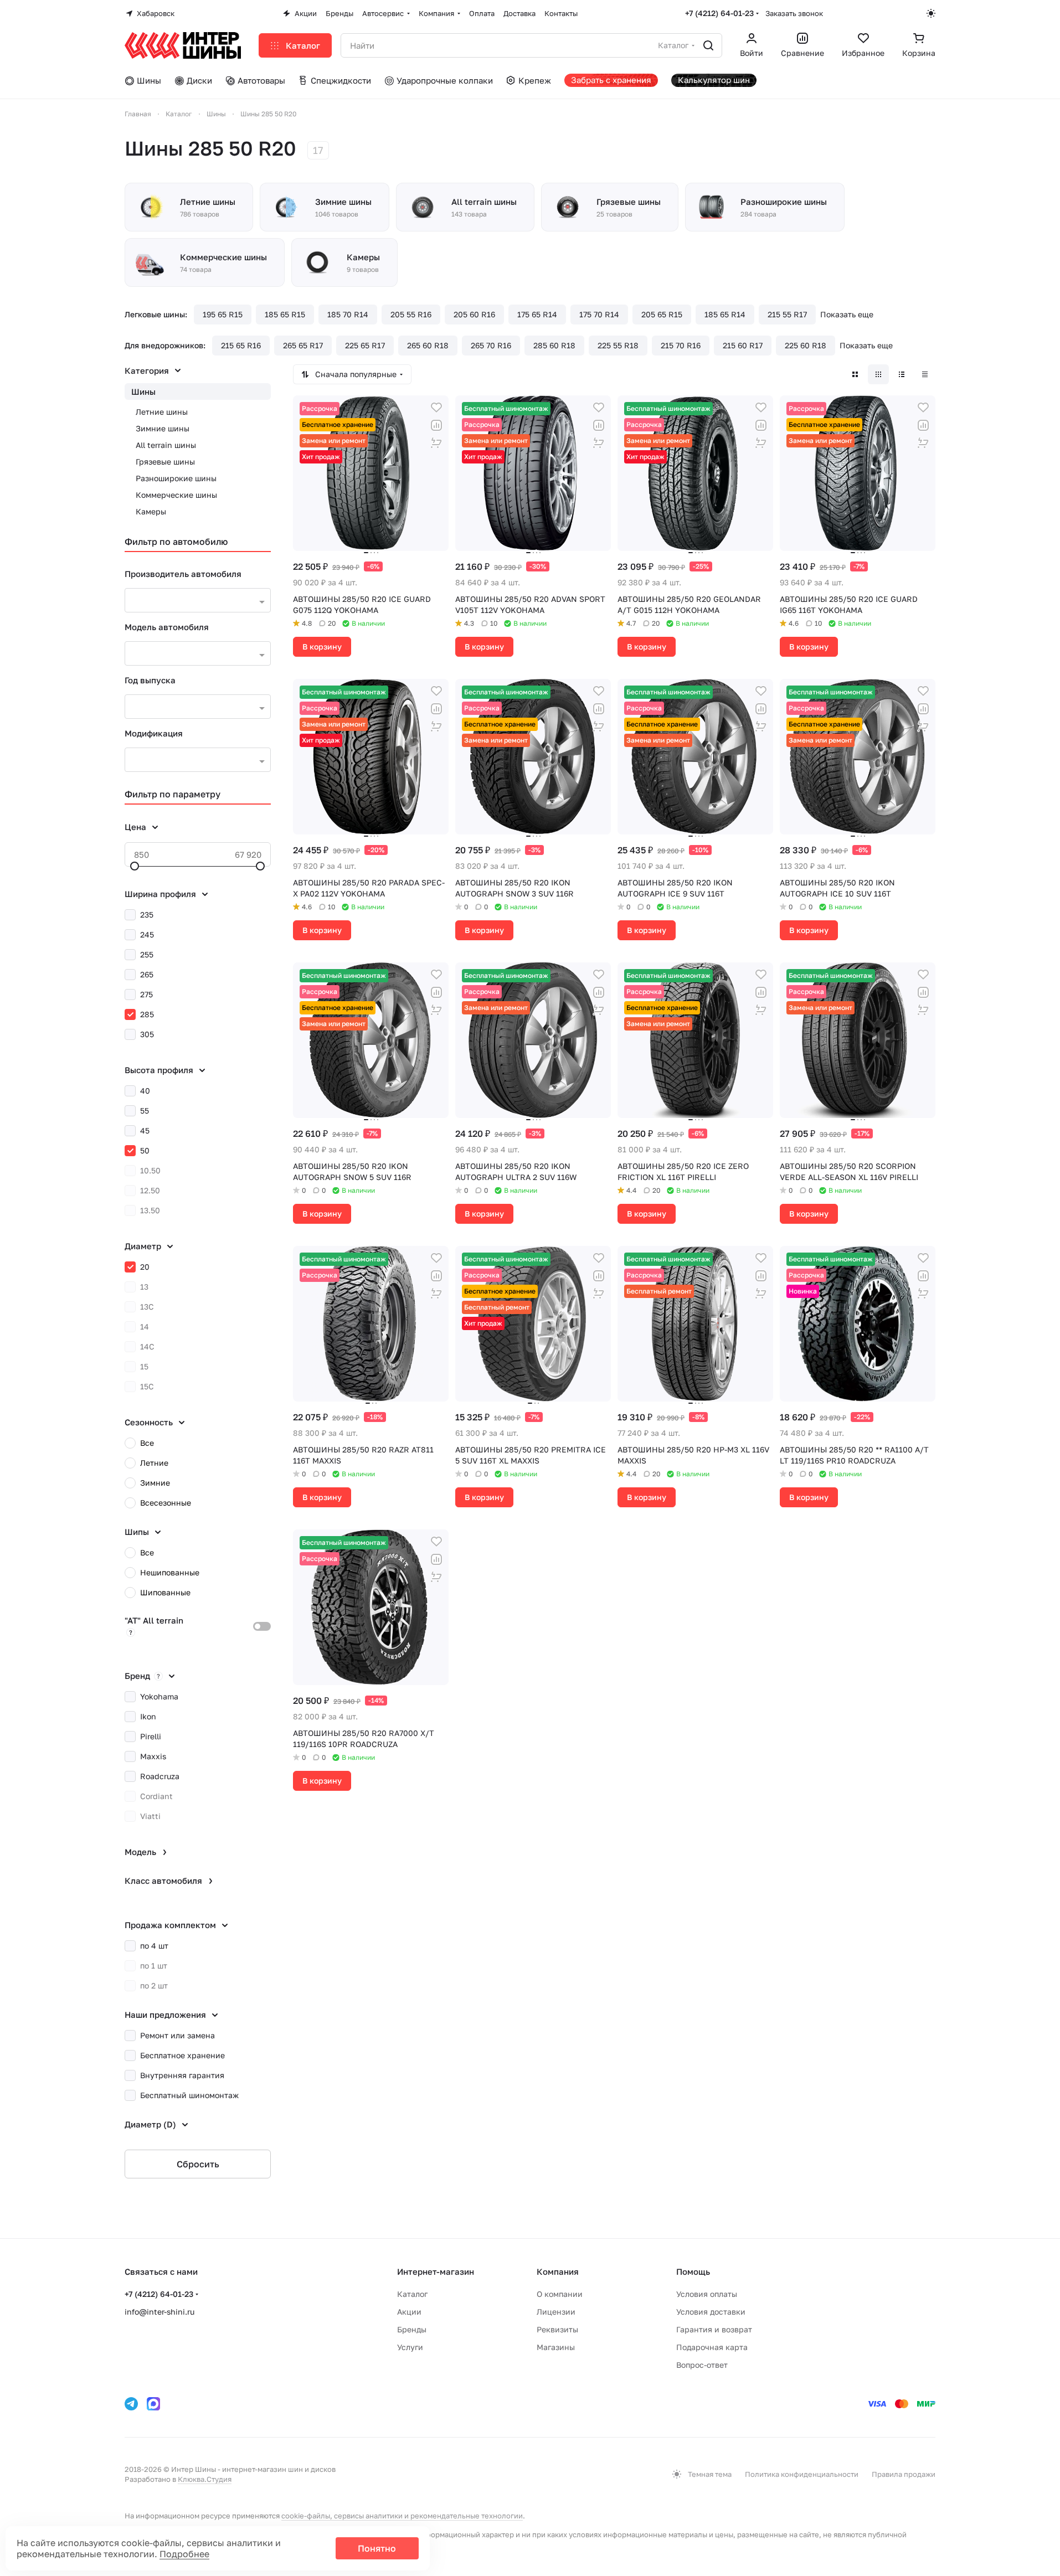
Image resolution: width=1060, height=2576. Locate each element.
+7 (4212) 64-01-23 (719, 13)
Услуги (410, 2347)
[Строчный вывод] (902, 374)
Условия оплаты (707, 2294)
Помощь (693, 2271)
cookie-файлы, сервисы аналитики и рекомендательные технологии (402, 2516)
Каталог (412, 2294)
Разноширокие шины (176, 478)
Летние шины (162, 412)
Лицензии (556, 2312)
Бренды (412, 2329)
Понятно (377, 2548)
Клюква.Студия (205, 2479)
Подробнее (184, 2554)
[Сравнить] (436, 425)
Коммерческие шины (176, 495)
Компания (558, 2271)
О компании (560, 2294)
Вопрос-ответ (702, 2365)
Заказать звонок (794, 13)
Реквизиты (557, 2329)
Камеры (151, 511)
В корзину (322, 646)
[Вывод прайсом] (925, 374)
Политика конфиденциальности (802, 2474)
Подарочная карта (712, 2347)
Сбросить (198, 2164)
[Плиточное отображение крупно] (855, 374)
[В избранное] (436, 408)
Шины (143, 391)
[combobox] (198, 600)
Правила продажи (904, 2474)
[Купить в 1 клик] (436, 443)
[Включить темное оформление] (931, 13)
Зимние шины (163, 428)
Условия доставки (711, 2312)
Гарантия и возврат (714, 2329)
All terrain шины (166, 445)
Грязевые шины (165, 462)
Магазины (556, 2347)
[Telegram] (131, 2404)
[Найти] (708, 45)
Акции (409, 2312)
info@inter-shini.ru (159, 2312)
